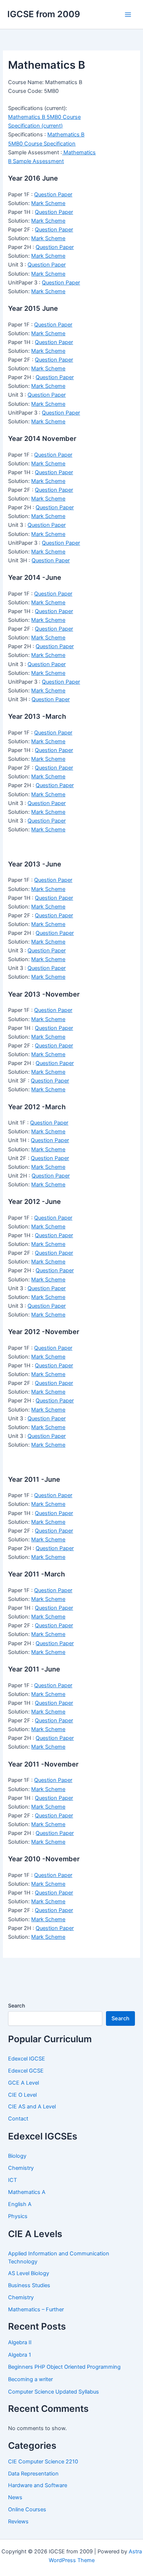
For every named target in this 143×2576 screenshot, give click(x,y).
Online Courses (27, 2509)
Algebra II (20, 2342)
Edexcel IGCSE (27, 2059)
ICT (12, 2180)
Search (16, 2005)
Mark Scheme (48, 203)
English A (20, 2204)
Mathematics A (27, 2192)
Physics (18, 2216)
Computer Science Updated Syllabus (54, 2392)
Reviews (18, 2522)
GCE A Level (23, 2083)
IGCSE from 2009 (44, 14)
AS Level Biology (29, 2273)
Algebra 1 (20, 2355)
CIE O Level (22, 2095)
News (15, 2497)
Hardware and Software (38, 2485)
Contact (18, 2119)
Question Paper (53, 194)
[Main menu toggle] (128, 15)
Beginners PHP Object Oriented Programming (64, 2367)
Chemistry (21, 2168)
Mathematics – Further (36, 2309)
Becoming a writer (30, 2379)
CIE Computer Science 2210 (43, 2462)
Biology (17, 2156)
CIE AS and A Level (32, 2107)
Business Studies (29, 2285)
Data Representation (33, 2474)
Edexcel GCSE (26, 2071)
